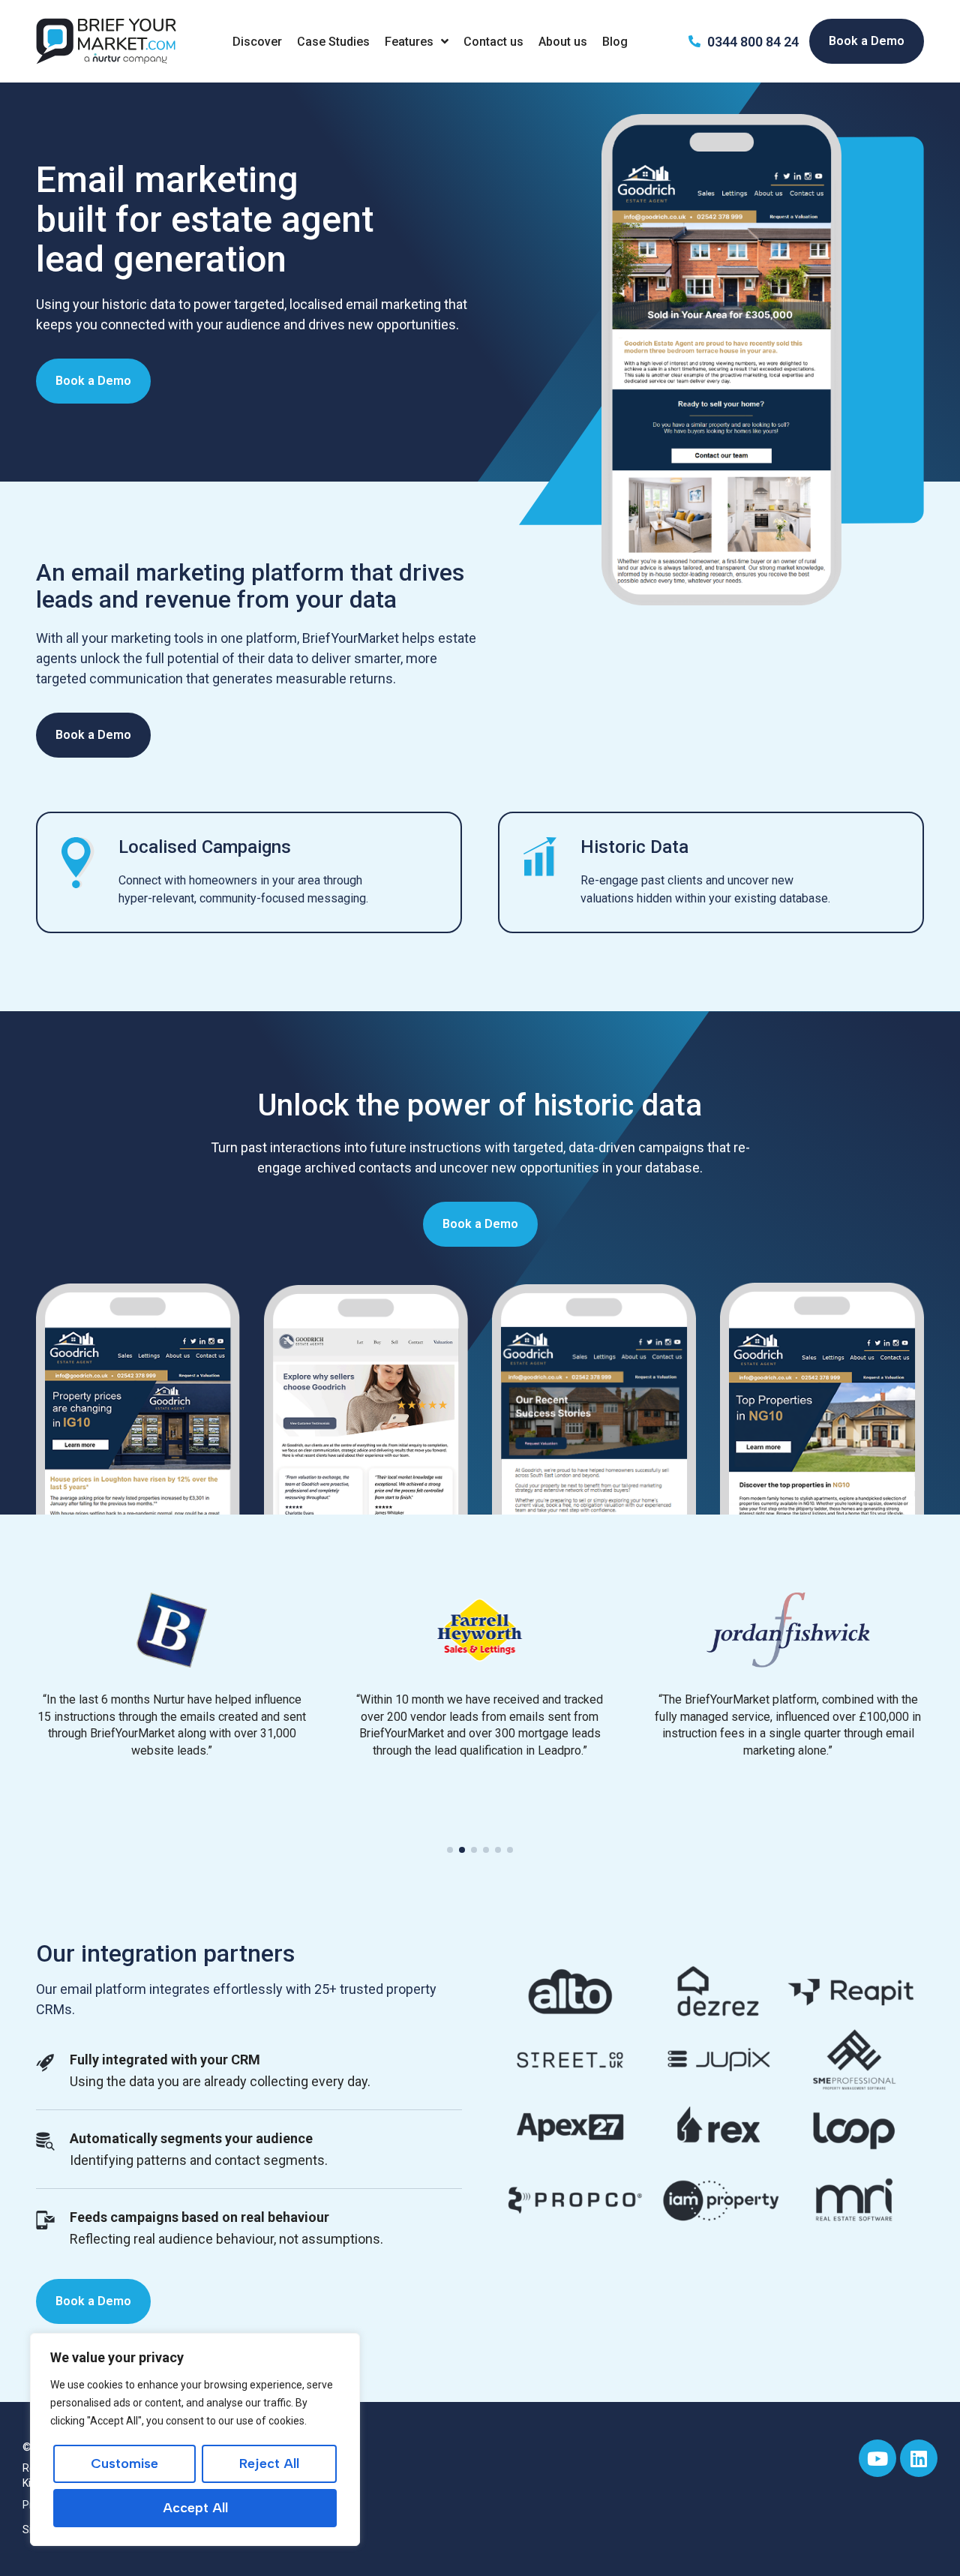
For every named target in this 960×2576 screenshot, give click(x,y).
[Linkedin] (919, 2458)
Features (409, 42)
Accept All (195, 2508)
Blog (615, 42)
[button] (450, 1850)
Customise (124, 2463)
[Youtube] (877, 2458)
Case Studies (333, 42)
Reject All (269, 2463)
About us (563, 42)
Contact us (493, 42)
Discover (257, 42)
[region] (195, 2439)
